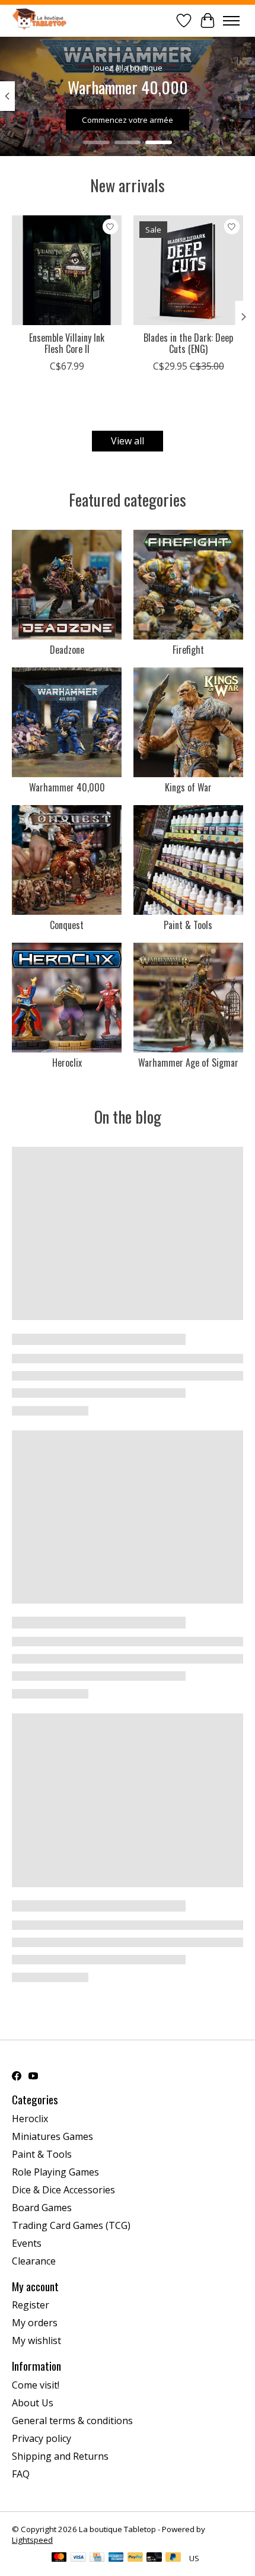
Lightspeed (32, 2540)
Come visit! (36, 2385)
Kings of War (188, 787)
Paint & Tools (188, 925)
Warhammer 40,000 (67, 787)
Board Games (42, 2208)
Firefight (188, 650)
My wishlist (36, 2340)
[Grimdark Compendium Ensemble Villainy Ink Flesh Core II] (67, 270)
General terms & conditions (72, 2421)
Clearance (34, 2261)
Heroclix (67, 1063)
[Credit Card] (97, 2558)
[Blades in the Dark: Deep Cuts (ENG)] (188, 270)
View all (128, 441)
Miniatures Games (52, 2136)
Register (31, 2305)
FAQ (21, 2474)
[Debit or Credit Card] (154, 2558)
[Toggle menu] (231, 21)
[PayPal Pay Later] (173, 2558)
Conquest (67, 925)
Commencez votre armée (128, 120)
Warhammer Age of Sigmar (188, 1063)
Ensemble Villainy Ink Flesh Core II (67, 343)
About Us (33, 2403)
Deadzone (67, 650)
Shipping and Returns (60, 2456)
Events (27, 2243)
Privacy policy (42, 2438)
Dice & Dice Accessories (63, 2190)
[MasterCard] (59, 2558)
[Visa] (78, 2558)
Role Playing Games (55, 2172)
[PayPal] (135, 2558)
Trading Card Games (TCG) (71, 2225)
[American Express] (116, 2558)
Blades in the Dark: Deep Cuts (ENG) (188, 343)
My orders (35, 2323)
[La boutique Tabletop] (42, 20)
